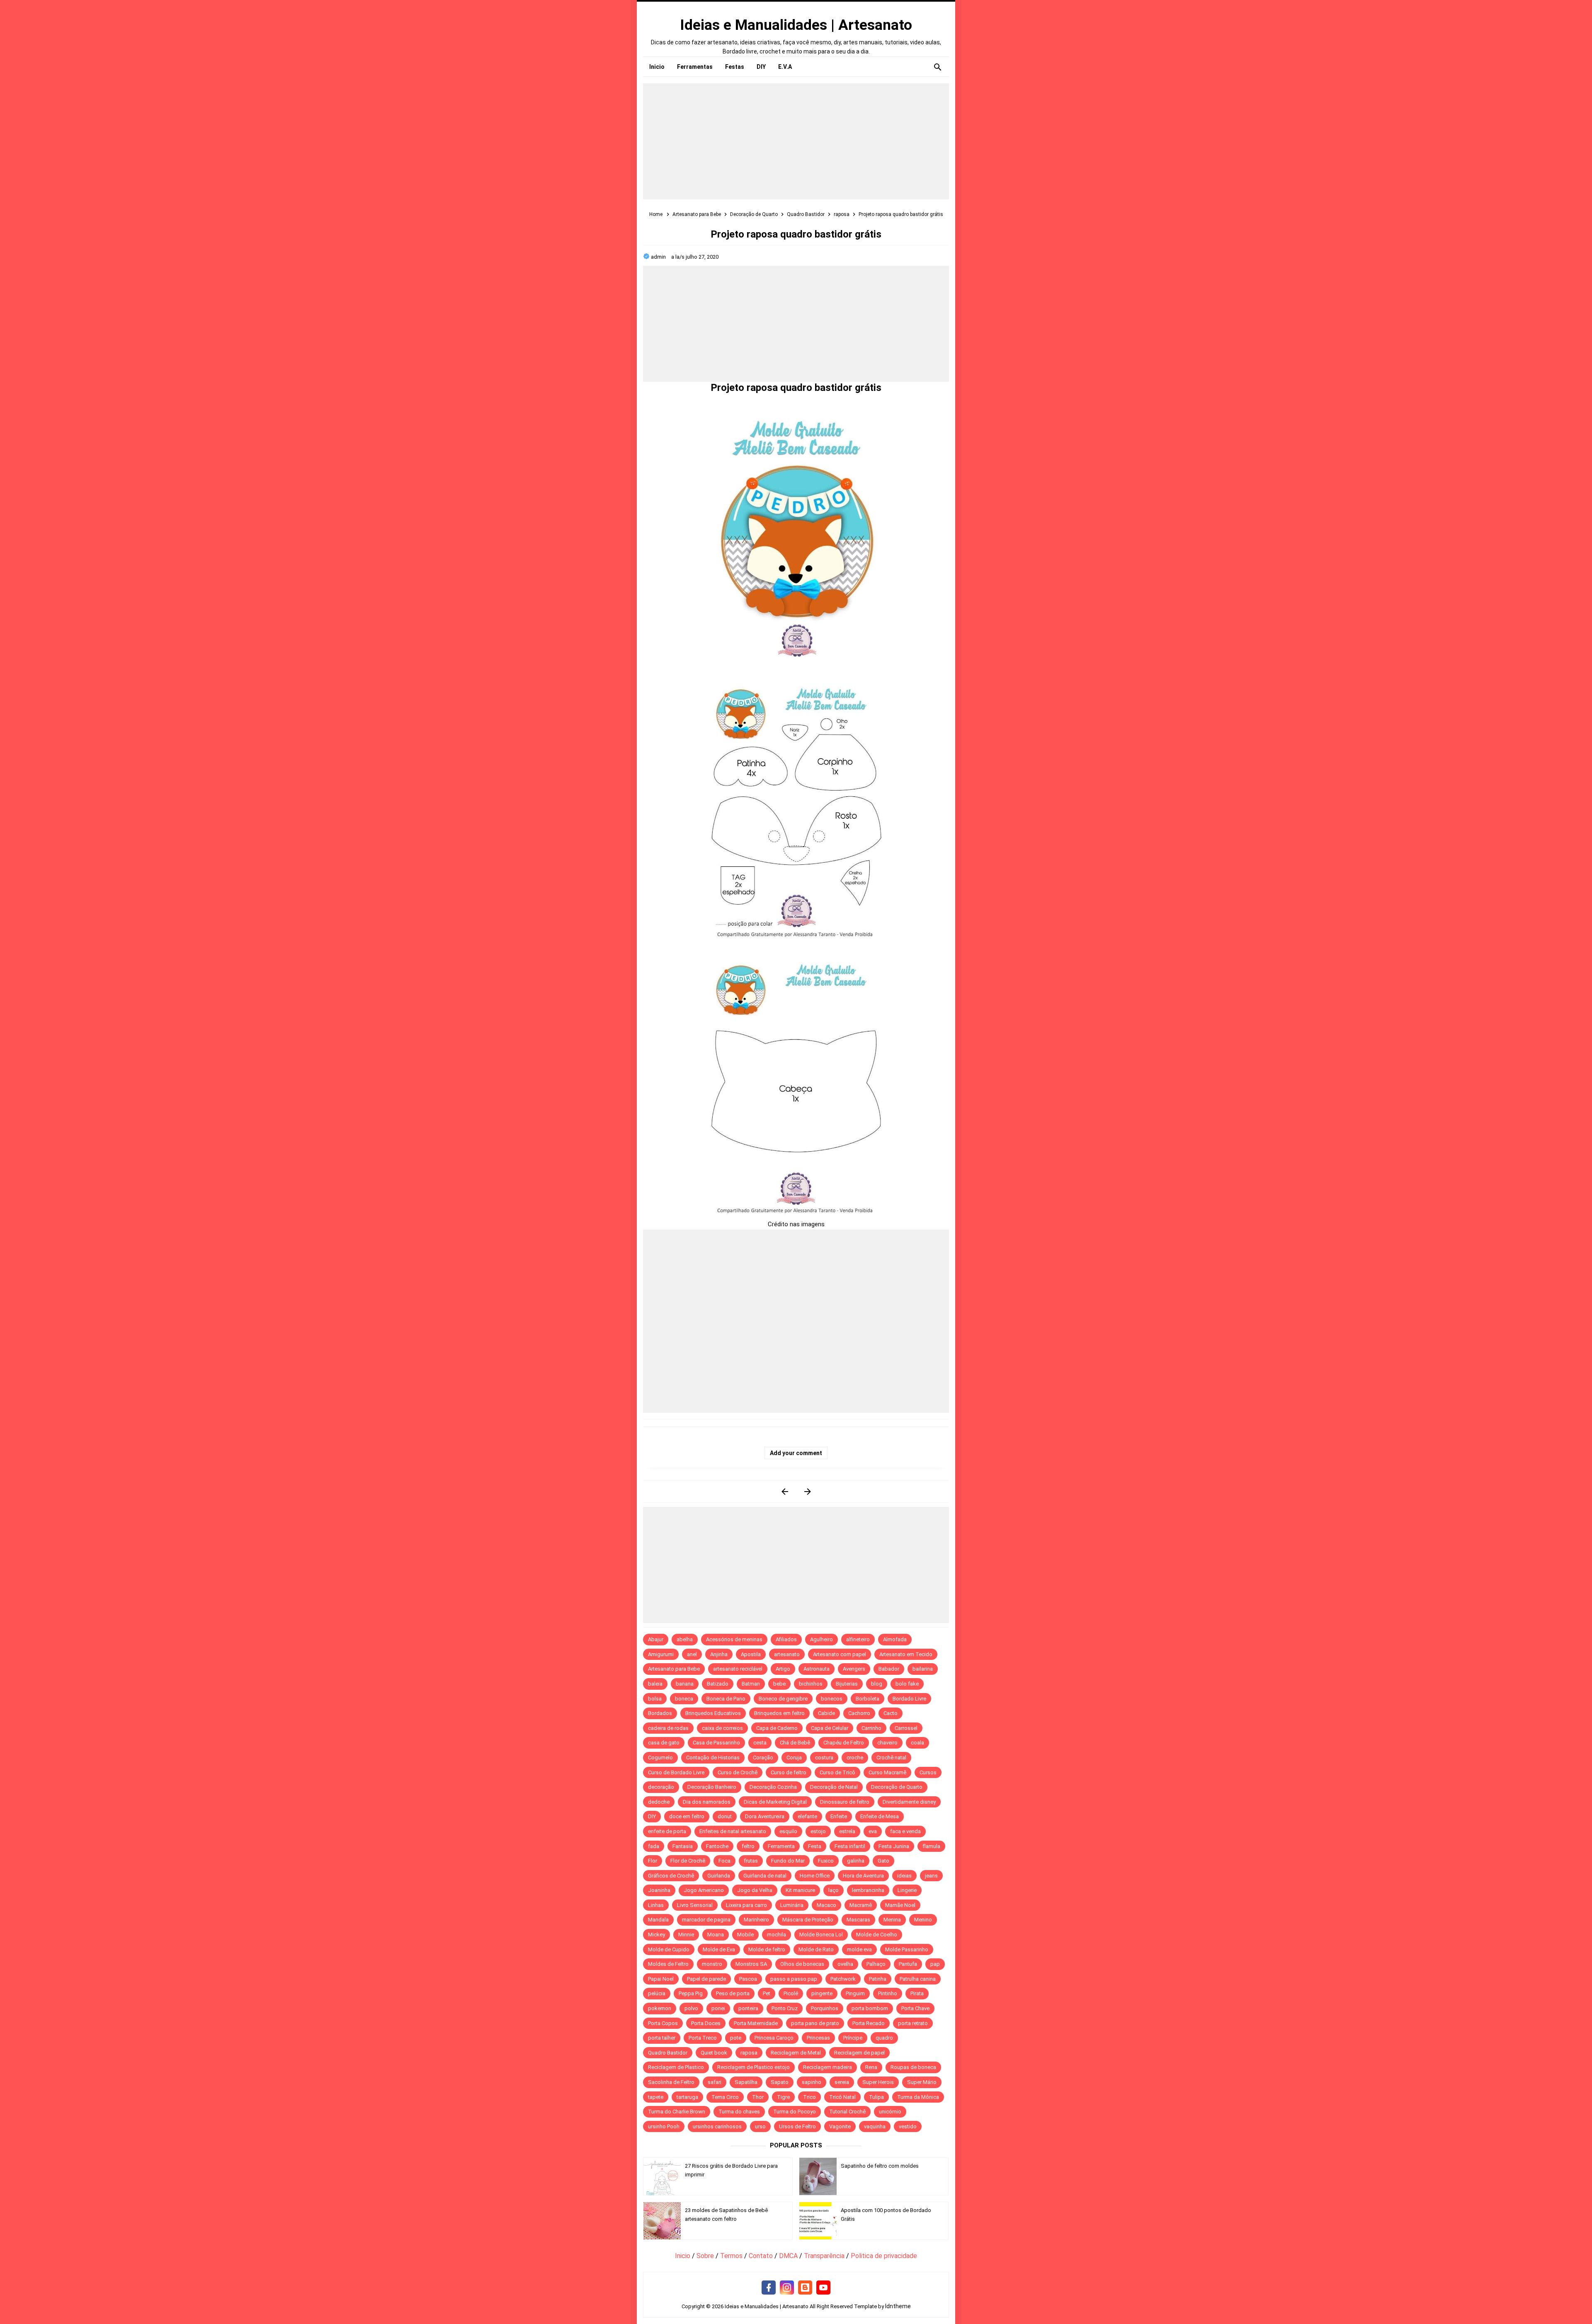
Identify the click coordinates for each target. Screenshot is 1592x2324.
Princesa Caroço (774, 2038)
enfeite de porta (667, 1831)
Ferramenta (781, 1846)
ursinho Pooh (664, 2126)
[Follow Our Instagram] (787, 2288)
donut (725, 1816)
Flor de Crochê (688, 1861)
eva (873, 1831)
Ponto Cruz (785, 2008)
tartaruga (687, 2097)
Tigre (783, 2097)
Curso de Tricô (837, 1772)
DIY (652, 1816)
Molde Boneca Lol (821, 1935)
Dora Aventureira (765, 1816)
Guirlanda (719, 1876)
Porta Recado (869, 2023)
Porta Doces (706, 2023)
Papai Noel (661, 1979)
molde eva (859, 1949)
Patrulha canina (918, 1979)
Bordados (660, 1713)
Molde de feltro (767, 1949)
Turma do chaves (739, 2112)
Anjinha (719, 1654)
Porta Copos (663, 2023)
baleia (655, 1684)
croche (855, 1758)
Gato (883, 1861)
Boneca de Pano (726, 1699)
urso (760, 2126)
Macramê (861, 1905)
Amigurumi (661, 1654)
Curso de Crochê (738, 1772)
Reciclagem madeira (828, 2067)
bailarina (923, 1669)
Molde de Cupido (669, 1949)
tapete (656, 2097)
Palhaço (876, 1964)
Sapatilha (746, 2082)
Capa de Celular (830, 1728)
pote (736, 2038)
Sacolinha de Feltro (671, 2082)
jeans (931, 1876)
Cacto (891, 1713)
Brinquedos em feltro (779, 1713)
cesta (760, 1743)
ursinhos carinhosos (717, 2126)
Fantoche (717, 1846)
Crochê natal (891, 1758)
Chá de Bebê (795, 1743)
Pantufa (908, 1964)
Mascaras (858, 1920)
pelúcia (657, 1993)
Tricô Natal (842, 2097)
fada (654, 1846)
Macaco (826, 1905)
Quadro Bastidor (668, 2053)
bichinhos (811, 1684)
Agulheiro (821, 1639)
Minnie (686, 1935)
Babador (889, 1669)
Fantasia (683, 1846)
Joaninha (659, 1890)
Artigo (783, 1669)
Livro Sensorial (695, 1905)
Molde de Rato (816, 1949)
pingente (822, 1993)
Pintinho (888, 1993)
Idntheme (898, 2306)
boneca (684, 1699)
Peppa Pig (691, 1993)
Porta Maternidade (756, 2023)
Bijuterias (847, 1684)
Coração (763, 1758)
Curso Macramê (887, 1772)
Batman (751, 1684)
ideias (904, 1876)
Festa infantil (850, 1846)
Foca (724, 1861)
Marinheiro (756, 1920)
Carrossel (906, 1728)
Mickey (656, 1935)
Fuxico (826, 1861)
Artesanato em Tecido (906, 1654)
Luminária (792, 1905)
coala (917, 1743)
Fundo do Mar (788, 1861)
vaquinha (875, 2126)
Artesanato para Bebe (674, 1669)
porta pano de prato (815, 2023)
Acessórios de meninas (734, 1639)
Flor (653, 1861)
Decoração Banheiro (712, 1787)
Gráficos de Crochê (671, 1876)
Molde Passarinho (907, 1949)
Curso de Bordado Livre (676, 1772)
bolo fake (907, 1684)
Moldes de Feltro (668, 1964)
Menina (892, 1920)
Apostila (751, 1654)
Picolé (791, 1993)
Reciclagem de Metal (796, 2053)
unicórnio (890, 2112)
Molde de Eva (719, 1949)
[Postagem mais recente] (785, 1491)
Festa (815, 1846)
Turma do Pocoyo (795, 2112)
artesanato (787, 1654)
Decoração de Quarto (897, 1787)
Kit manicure (800, 1890)
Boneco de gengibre (783, 1699)
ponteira (748, 2008)
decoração (661, 1787)
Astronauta (817, 1669)
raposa (749, 2053)
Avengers (854, 1669)
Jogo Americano (704, 1890)
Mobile (745, 1935)
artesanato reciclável (738, 1669)
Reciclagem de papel (859, 2053)
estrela (847, 1831)
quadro (884, 2038)
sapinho (812, 2082)
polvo (691, 2008)
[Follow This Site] (805, 2288)
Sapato (780, 2082)
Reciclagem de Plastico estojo (754, 2067)
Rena (871, 2067)
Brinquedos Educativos (713, 1713)
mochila (777, 1935)
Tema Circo (725, 2097)
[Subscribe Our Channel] (823, 2288)
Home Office (815, 1876)
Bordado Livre (909, 1699)
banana (685, 1684)
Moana (716, 1935)
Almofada (895, 1639)
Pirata (917, 1993)
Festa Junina (894, 1846)
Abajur (656, 1639)
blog (877, 1684)
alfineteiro (858, 1639)
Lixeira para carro (746, 1905)
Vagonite (840, 2126)
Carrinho (871, 1728)
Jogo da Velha (755, 1890)
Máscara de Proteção (808, 1920)
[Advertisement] (796, 141)
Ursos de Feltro (797, 2126)
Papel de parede (706, 1979)
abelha (685, 1639)
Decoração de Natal (834, 1787)
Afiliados (786, 1639)
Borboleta (868, 1699)
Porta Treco (703, 2038)
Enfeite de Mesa (880, 1816)
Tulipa (876, 2097)
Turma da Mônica (918, 2097)
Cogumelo (660, 1758)
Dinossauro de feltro (845, 1802)
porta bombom (870, 2008)
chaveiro (887, 1743)
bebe (779, 1684)
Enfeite (839, 1816)
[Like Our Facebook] (769, 2288)
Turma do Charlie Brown (677, 2112)
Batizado (718, 1684)
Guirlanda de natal (765, 1876)
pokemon (660, 2008)
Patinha (878, 1979)
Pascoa (748, 1979)
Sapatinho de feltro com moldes (880, 2166)
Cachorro (859, 1713)
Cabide (826, 1713)
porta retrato (913, 2023)
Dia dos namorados (707, 1802)
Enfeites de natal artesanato (733, 1831)
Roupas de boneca (913, 2067)
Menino (923, 1920)
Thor (758, 2097)
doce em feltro (687, 1816)
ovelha (845, 1964)
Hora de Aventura (863, 1876)
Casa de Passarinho (716, 1743)
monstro (712, 1964)
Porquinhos (825, 2008)
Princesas (818, 2038)
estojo (818, 1831)
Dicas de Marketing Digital (775, 1802)
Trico (809, 2097)
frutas (751, 1861)
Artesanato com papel (840, 1654)
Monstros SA (751, 1964)
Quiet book (714, 2053)
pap (935, 1964)
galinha (856, 1861)
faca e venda (905, 1831)
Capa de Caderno (777, 1728)
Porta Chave (915, 2008)
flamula (931, 1846)
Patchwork (843, 1979)
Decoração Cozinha (773, 1787)
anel (692, 1654)
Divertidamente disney (909, 1802)
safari (715, 2082)
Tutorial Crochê (847, 2112)
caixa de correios (722, 1728)
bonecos (832, 1699)
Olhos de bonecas (802, 1964)
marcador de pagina (706, 1920)
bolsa (655, 1699)
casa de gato (664, 1743)
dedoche (659, 1802)
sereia (842, 2082)
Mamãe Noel (900, 1905)
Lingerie (907, 1890)
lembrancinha (868, 1890)
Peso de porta (733, 1993)
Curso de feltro (789, 1772)
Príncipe (853, 2038)
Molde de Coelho (877, 1935)
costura (824, 1758)
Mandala (658, 1920)
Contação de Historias (713, 1758)
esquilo (788, 1831)
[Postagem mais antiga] (807, 1491)
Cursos (928, 1772)
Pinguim (855, 1993)
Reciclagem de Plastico (676, 2067)
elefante (807, 1816)
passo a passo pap (794, 1979)
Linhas (656, 1905)
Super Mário (922, 2082)
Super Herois (878, 2082)
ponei (718, 2008)
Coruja (794, 1758)
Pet (767, 1993)
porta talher (662, 2038)
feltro (748, 1846)
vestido (908, 2126)
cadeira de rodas (668, 1728)
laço (834, 1890)
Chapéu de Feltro (844, 1743)
